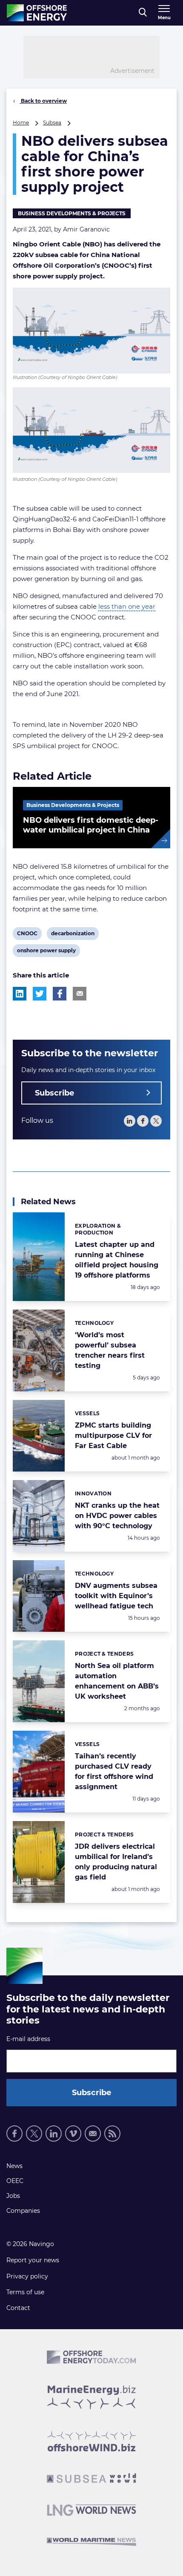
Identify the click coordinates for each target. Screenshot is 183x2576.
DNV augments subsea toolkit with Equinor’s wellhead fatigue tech (116, 1596)
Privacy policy (27, 2276)
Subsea (52, 123)
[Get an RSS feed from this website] (112, 2134)
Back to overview (43, 101)
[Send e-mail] (93, 2134)
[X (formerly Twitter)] (34, 2134)
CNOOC (27, 935)
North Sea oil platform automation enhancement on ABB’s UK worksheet (117, 1681)
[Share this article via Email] (80, 994)
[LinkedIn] (130, 1121)
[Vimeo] (73, 2134)
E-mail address (28, 2039)
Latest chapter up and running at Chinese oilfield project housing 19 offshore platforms (117, 1260)
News (14, 2166)
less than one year (127, 606)
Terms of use (25, 2292)
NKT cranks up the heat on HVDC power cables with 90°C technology (117, 1516)
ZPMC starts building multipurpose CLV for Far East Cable (113, 1435)
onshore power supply (46, 952)
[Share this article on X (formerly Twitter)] (40, 994)
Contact (18, 2308)
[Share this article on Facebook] (60, 994)
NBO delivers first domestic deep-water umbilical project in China (91, 825)
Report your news (33, 2260)
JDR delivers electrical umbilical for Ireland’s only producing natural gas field (116, 1862)
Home (21, 123)
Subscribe (54, 1093)
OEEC (15, 2181)
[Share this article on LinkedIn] (20, 994)
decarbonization (73, 935)
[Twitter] (156, 1121)
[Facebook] (143, 1121)
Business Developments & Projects (72, 213)
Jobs (13, 2196)
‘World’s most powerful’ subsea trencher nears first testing (110, 1350)
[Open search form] (143, 13)
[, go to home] (37, 13)
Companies (23, 2211)
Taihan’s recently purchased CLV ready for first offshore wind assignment (114, 1771)
